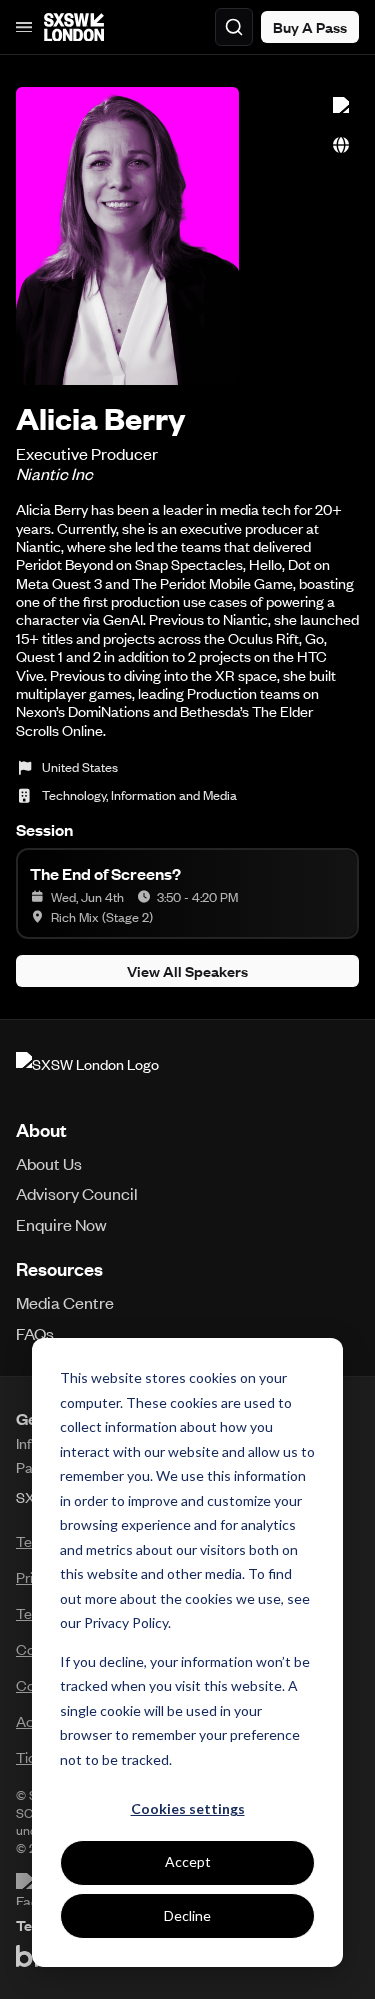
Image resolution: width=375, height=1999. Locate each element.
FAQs (35, 1333)
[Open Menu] (24, 27)
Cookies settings (188, 1808)
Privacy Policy (126, 1622)
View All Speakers (187, 971)
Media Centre (65, 1302)
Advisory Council (77, 1193)
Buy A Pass (310, 27)
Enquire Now (61, 1224)
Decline (187, 1915)
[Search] (234, 27)
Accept (188, 1861)
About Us (49, 1163)
